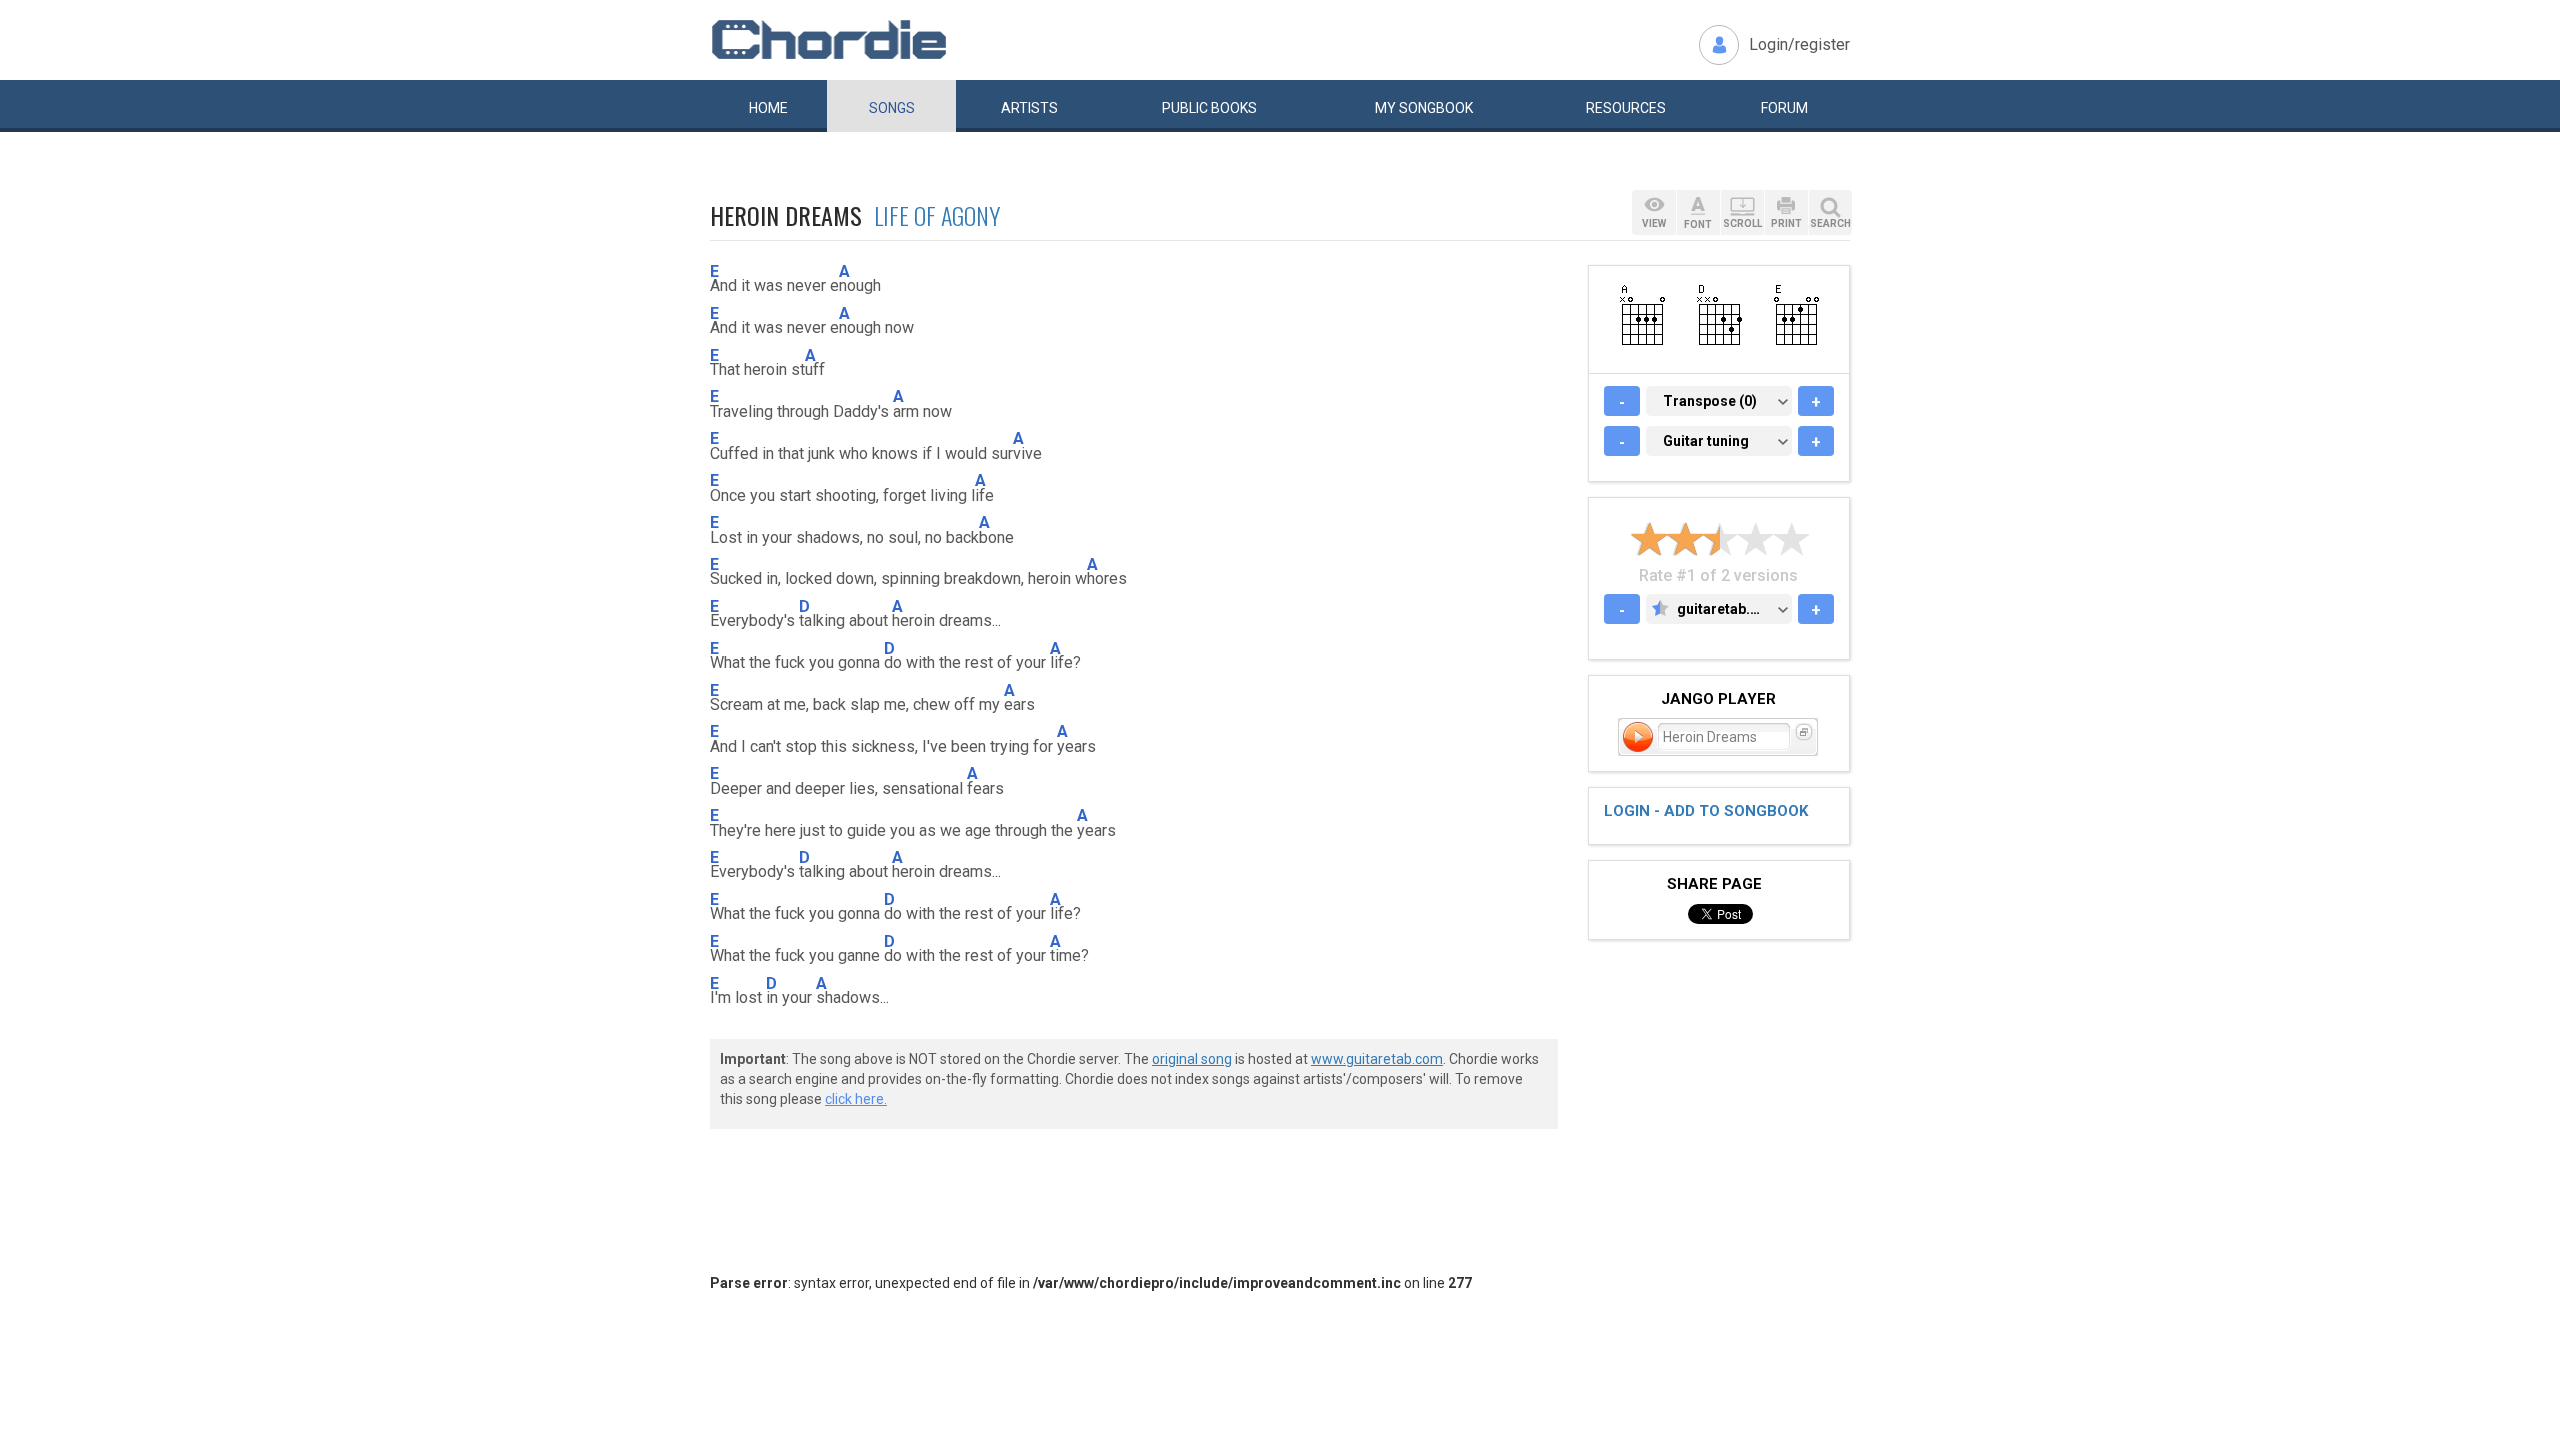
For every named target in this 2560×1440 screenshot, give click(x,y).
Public (1209, 108)
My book (1424, 108)
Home (768, 108)
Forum (1784, 108)
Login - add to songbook (1706, 811)
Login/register (1799, 44)
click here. (856, 1099)
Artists (1029, 108)
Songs (892, 108)
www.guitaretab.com (1377, 1059)
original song (1192, 1059)
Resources (1626, 108)
